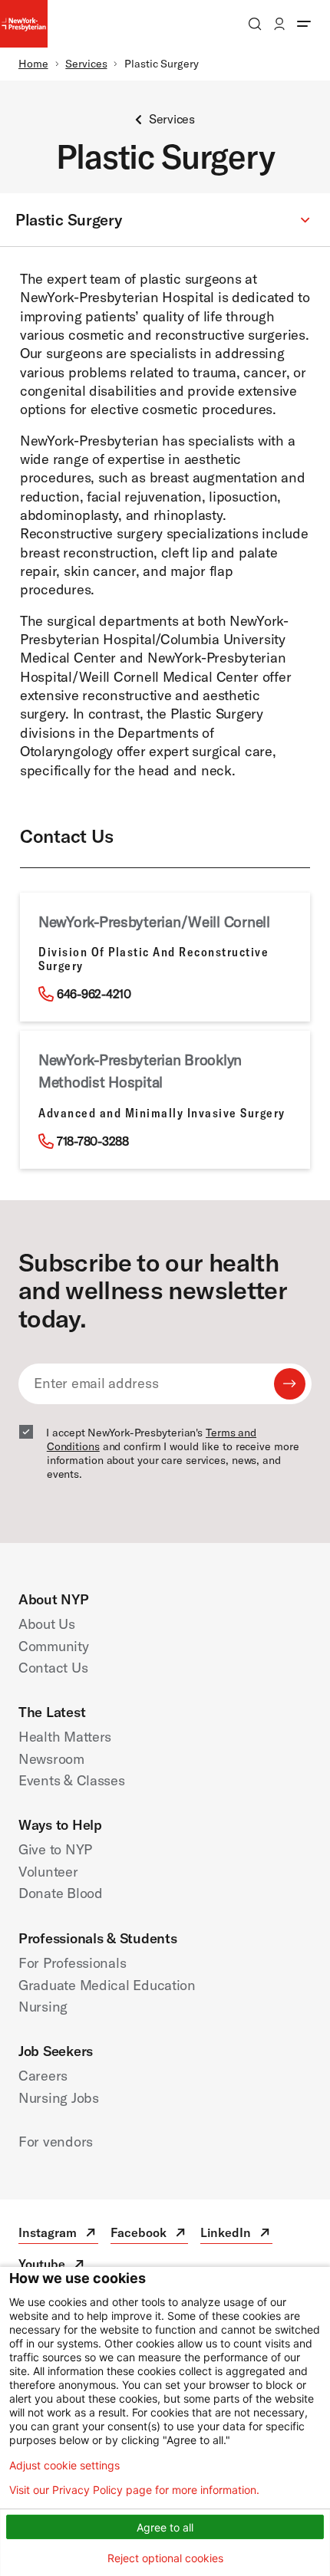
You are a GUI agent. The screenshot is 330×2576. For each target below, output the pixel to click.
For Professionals (72, 1963)
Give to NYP (55, 1849)
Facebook (149, 2234)
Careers (43, 2076)
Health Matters (65, 1737)
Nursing (43, 2007)
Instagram (58, 2234)
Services (86, 64)
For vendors (56, 2142)
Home (33, 64)
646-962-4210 (94, 994)
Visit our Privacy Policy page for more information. (134, 2490)
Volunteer (48, 1872)
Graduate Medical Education (107, 1985)
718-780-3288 (93, 1141)
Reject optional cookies (165, 2558)
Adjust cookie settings (64, 2466)
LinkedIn (236, 2234)
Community (54, 1646)
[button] (165, 220)
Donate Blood (61, 1893)
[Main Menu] (304, 24)
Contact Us (53, 1668)
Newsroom (51, 1759)
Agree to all (165, 2527)
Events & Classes (72, 1780)
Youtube (53, 2266)
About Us (47, 1624)
